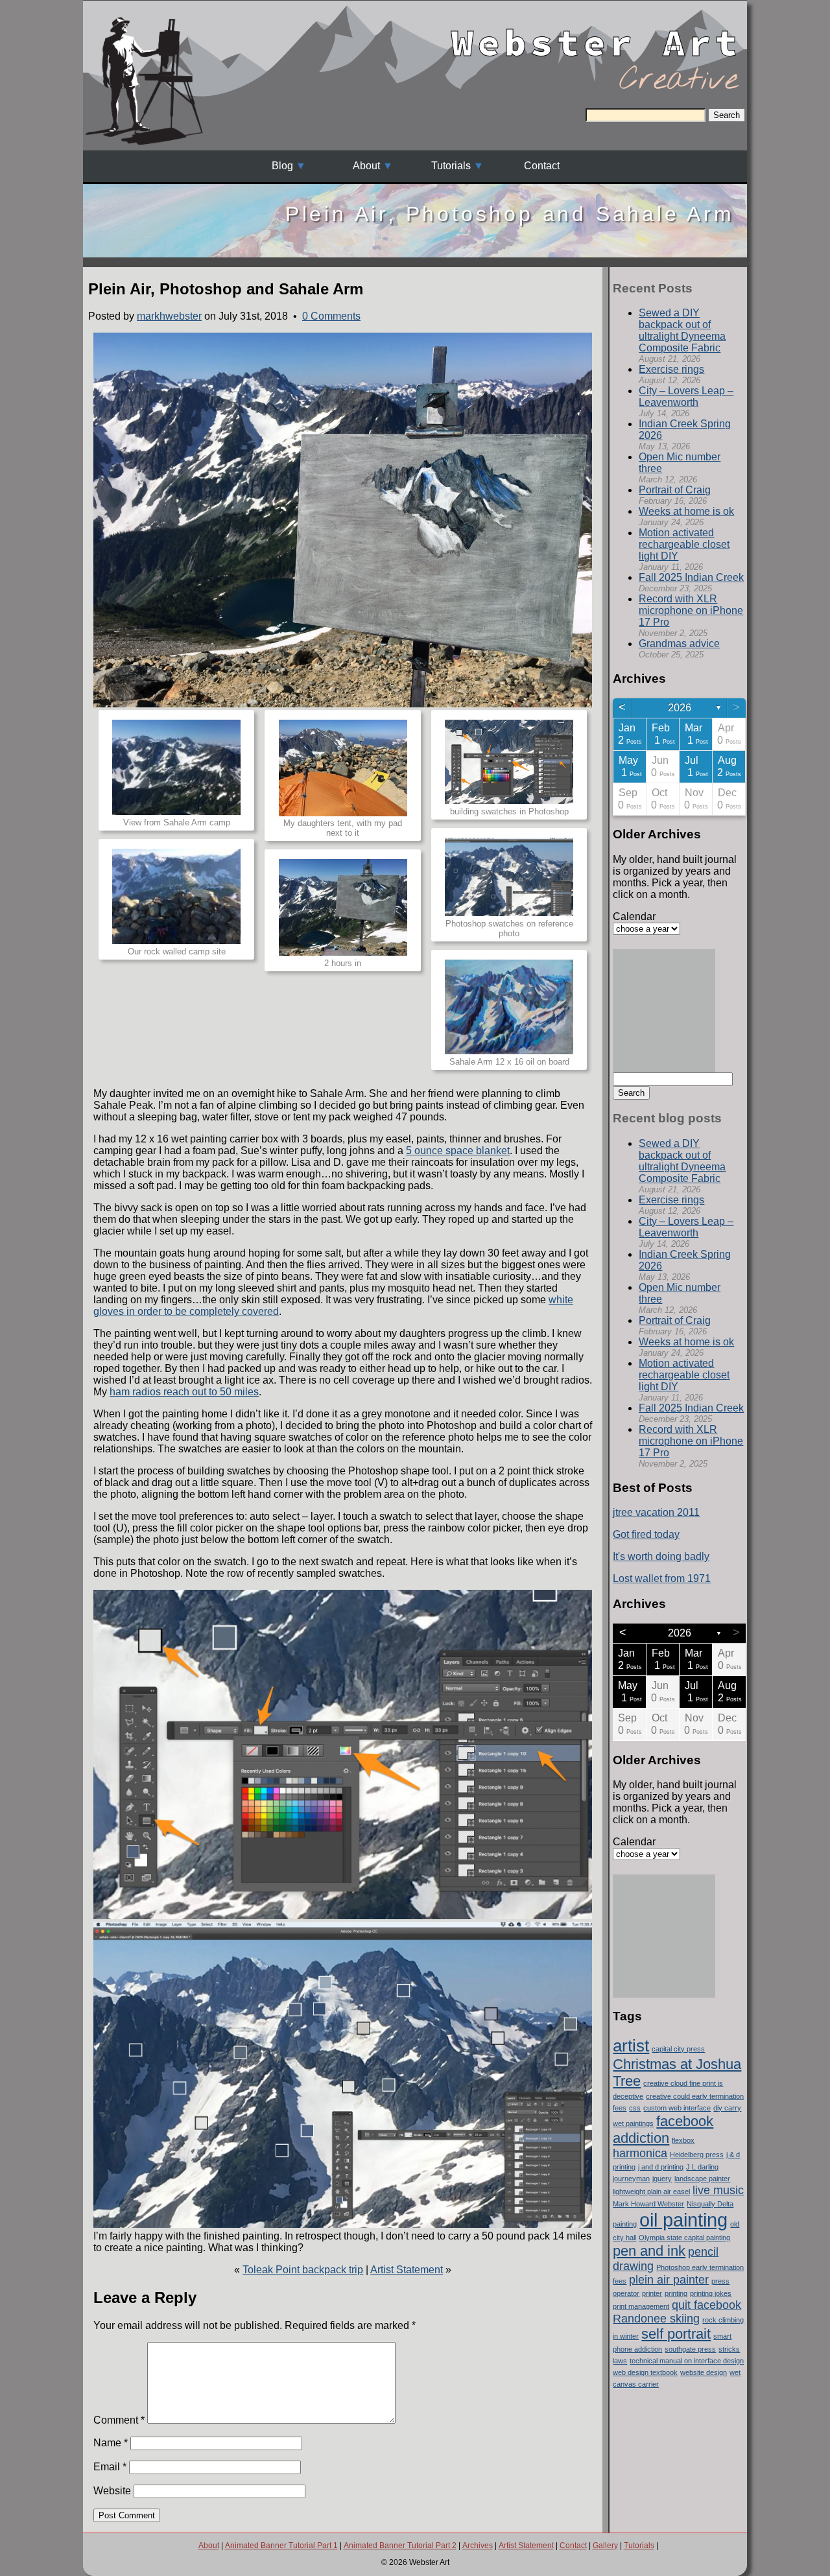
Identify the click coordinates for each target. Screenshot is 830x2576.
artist (631, 2046)
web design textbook (645, 2372)
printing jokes (711, 2293)
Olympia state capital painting (684, 2238)
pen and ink (649, 2251)
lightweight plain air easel (651, 2192)
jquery (662, 2179)
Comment (119, 2420)
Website (112, 2491)
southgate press (690, 2349)
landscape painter (702, 2179)
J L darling (702, 2167)
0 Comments (331, 316)
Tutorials (451, 166)
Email (110, 2467)
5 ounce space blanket (458, 1151)
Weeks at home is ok (686, 511)
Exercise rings (671, 369)
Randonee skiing (656, 2319)
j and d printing (661, 2167)
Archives (478, 2546)
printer (652, 2293)
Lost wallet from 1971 (662, 1578)
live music (718, 2190)
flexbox (683, 2140)
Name (111, 2443)
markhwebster (169, 316)
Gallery (605, 2546)
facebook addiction (663, 2130)
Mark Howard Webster (648, 2204)
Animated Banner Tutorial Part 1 (281, 2546)
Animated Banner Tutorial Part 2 (400, 2546)
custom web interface (677, 2108)
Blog (282, 166)
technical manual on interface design (687, 2361)
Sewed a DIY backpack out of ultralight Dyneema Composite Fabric (682, 330)
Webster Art (597, 32)
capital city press (678, 2049)
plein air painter (669, 2280)
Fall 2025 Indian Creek (691, 577)
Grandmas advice (679, 644)
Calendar (634, 916)
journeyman (631, 2179)
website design (704, 2372)
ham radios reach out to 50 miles (184, 1392)
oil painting (683, 2220)
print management (641, 2306)
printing (676, 2293)
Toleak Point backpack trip (303, 2270)
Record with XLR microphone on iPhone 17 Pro (691, 610)
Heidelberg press (697, 2155)
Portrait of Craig (675, 490)
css (635, 2108)
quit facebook (706, 2305)
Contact (542, 166)
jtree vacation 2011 (656, 1512)
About (366, 166)
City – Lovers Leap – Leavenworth (686, 396)
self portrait (676, 2334)
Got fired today (646, 1534)
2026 (680, 708)
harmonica (640, 2153)
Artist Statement (407, 2270)
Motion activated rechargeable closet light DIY (684, 544)
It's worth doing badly (661, 1556)
